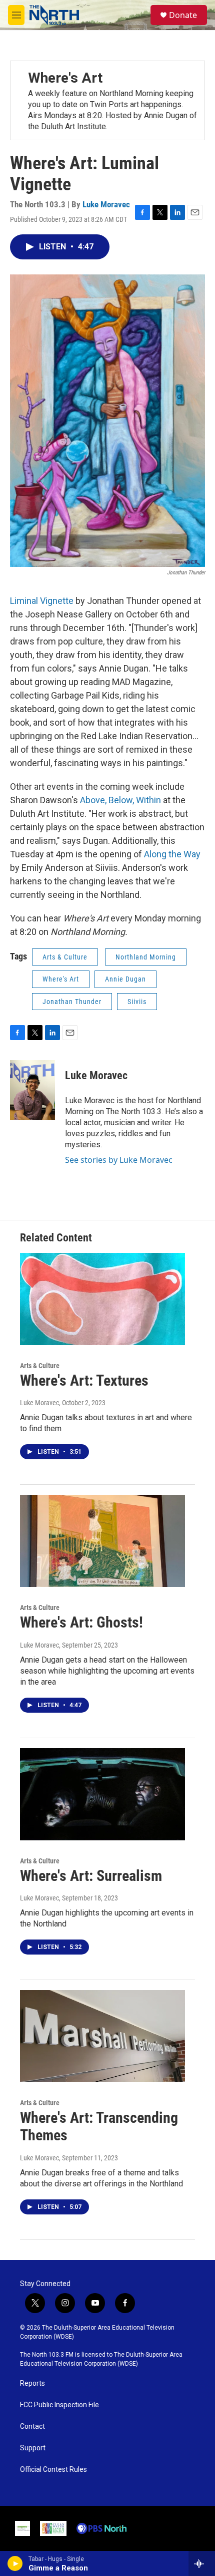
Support (33, 2448)
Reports (32, 2383)
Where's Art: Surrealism (91, 1876)
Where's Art (65, 78)
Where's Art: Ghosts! (81, 1622)
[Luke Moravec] (32, 1090)
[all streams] (202, 2563)
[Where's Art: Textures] (102, 1299)
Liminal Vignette (42, 601)
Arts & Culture (65, 957)
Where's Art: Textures (84, 1380)
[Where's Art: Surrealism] (102, 1794)
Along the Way (172, 854)
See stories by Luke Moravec (119, 1160)
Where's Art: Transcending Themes (99, 2126)
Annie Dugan (125, 979)
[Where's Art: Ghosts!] (102, 1541)
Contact (32, 2427)
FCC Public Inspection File (59, 2405)
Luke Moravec (106, 204)
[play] (15, 2563)
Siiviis (137, 1002)
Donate (183, 15)
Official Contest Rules (53, 2470)
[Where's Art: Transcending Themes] (102, 2036)
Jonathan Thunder (72, 1002)
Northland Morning (146, 957)
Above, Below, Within (120, 800)
